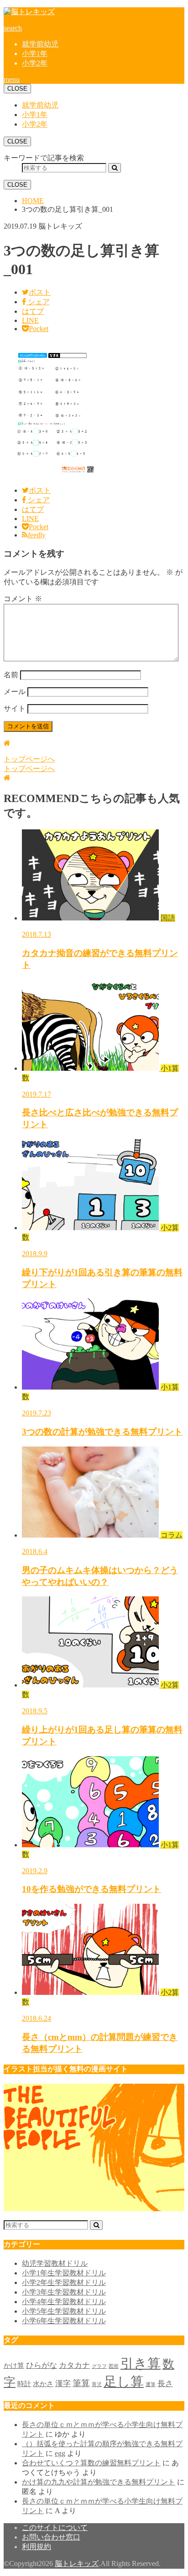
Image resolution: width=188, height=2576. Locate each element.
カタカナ (74, 2365)
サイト (15, 708)
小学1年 (35, 54)
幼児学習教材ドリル (55, 2263)
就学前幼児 (40, 44)
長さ (165, 2384)
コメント (23, 599)
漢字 (63, 2384)
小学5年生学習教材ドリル (64, 2311)
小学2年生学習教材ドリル (64, 2282)
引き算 (141, 2363)
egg (60, 2453)
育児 (97, 2384)
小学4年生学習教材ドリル (64, 2302)
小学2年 (35, 63)
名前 (11, 675)
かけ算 (14, 2366)
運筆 (151, 2384)
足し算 (124, 2382)
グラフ (99, 2366)
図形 (114, 2366)
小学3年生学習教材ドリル (64, 2292)
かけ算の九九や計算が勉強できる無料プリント (99, 2482)
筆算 (81, 2383)
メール (15, 692)
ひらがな (42, 2365)
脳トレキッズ (77, 2563)
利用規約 (37, 2547)
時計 (24, 2384)
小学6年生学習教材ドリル (64, 2321)
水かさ (43, 2384)
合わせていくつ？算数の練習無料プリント (91, 2463)
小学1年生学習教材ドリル (64, 2273)
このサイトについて (55, 2527)
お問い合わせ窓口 (51, 2537)
